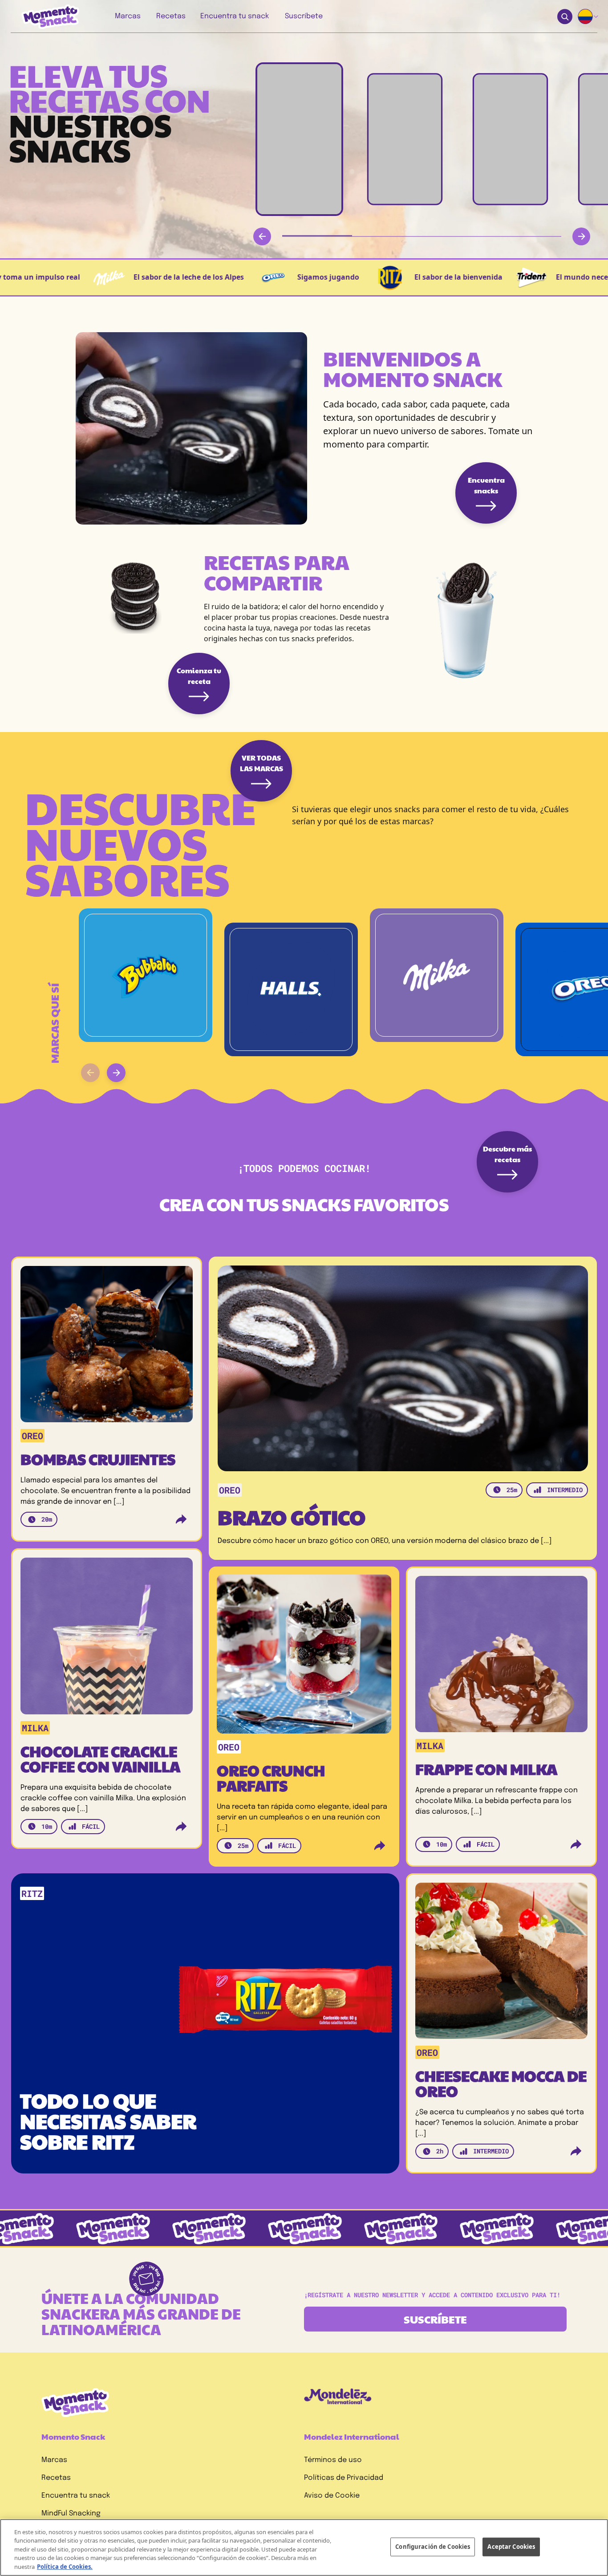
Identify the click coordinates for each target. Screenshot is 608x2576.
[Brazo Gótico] (403, 1368)
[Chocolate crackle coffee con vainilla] (107, 1639)
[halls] (291, 989)
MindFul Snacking (71, 2513)
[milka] (437, 975)
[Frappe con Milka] (501, 1658)
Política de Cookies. (65, 2567)
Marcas (54, 2460)
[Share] (181, 1519)
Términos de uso (333, 2460)
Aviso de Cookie (332, 2496)
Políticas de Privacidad (344, 2478)
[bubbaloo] (146, 975)
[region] (304, 2548)
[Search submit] (565, 17)
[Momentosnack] (44, 17)
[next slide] (116, 1073)
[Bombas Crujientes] (107, 1348)
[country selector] (588, 16)
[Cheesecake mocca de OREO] (501, 1964)
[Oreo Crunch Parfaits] (304, 1657)
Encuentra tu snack (76, 2496)
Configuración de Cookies (433, 2547)
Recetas (56, 2478)
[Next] (581, 236)
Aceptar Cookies (511, 2547)
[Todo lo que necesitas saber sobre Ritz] (210, 2000)
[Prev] (262, 236)
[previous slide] (90, 1073)
